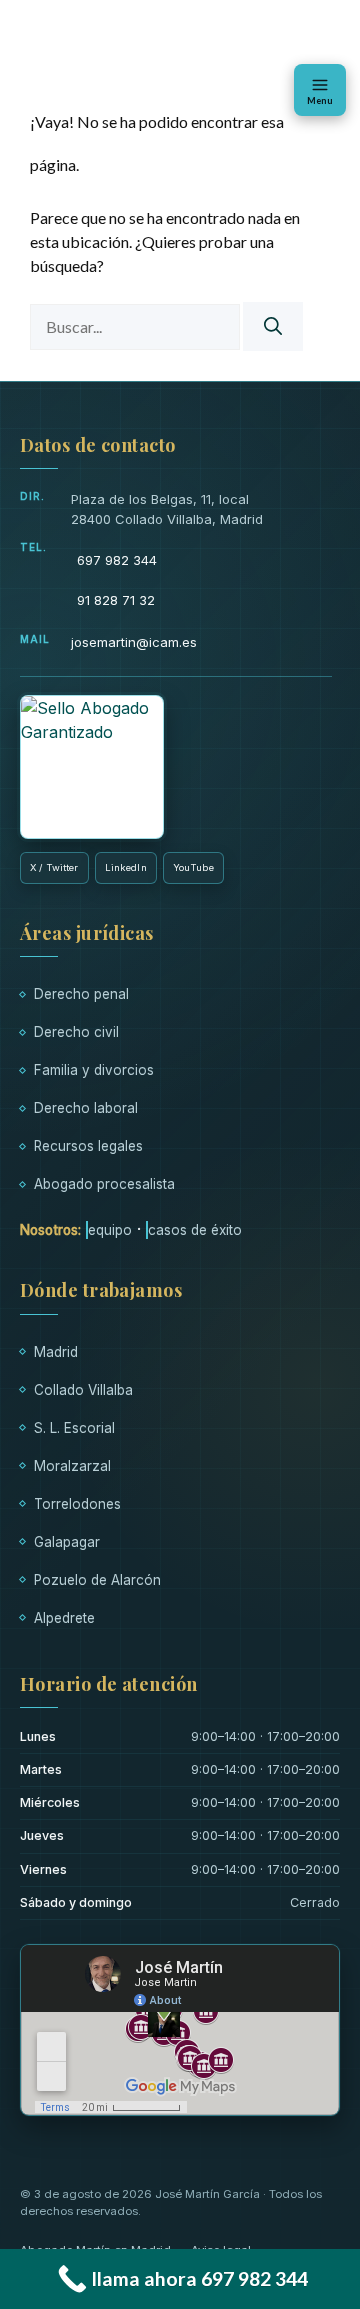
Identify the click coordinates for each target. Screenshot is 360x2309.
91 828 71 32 (116, 600)
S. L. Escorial (74, 1428)
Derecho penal (81, 994)
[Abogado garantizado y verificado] (92, 767)
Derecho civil (76, 1032)
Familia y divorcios (94, 1070)
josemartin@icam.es (134, 642)
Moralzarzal (72, 1466)
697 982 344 (117, 560)
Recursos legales (88, 1146)
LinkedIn (126, 867)
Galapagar (67, 1542)
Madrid (56, 1352)
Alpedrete (64, 1618)
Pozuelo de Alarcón (97, 1580)
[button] (320, 90)
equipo (110, 1230)
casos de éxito (195, 1230)
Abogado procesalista (104, 1184)
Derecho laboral (86, 1108)
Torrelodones (77, 1504)
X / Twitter (54, 867)
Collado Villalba (83, 1390)
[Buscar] (273, 326)
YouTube (193, 867)
